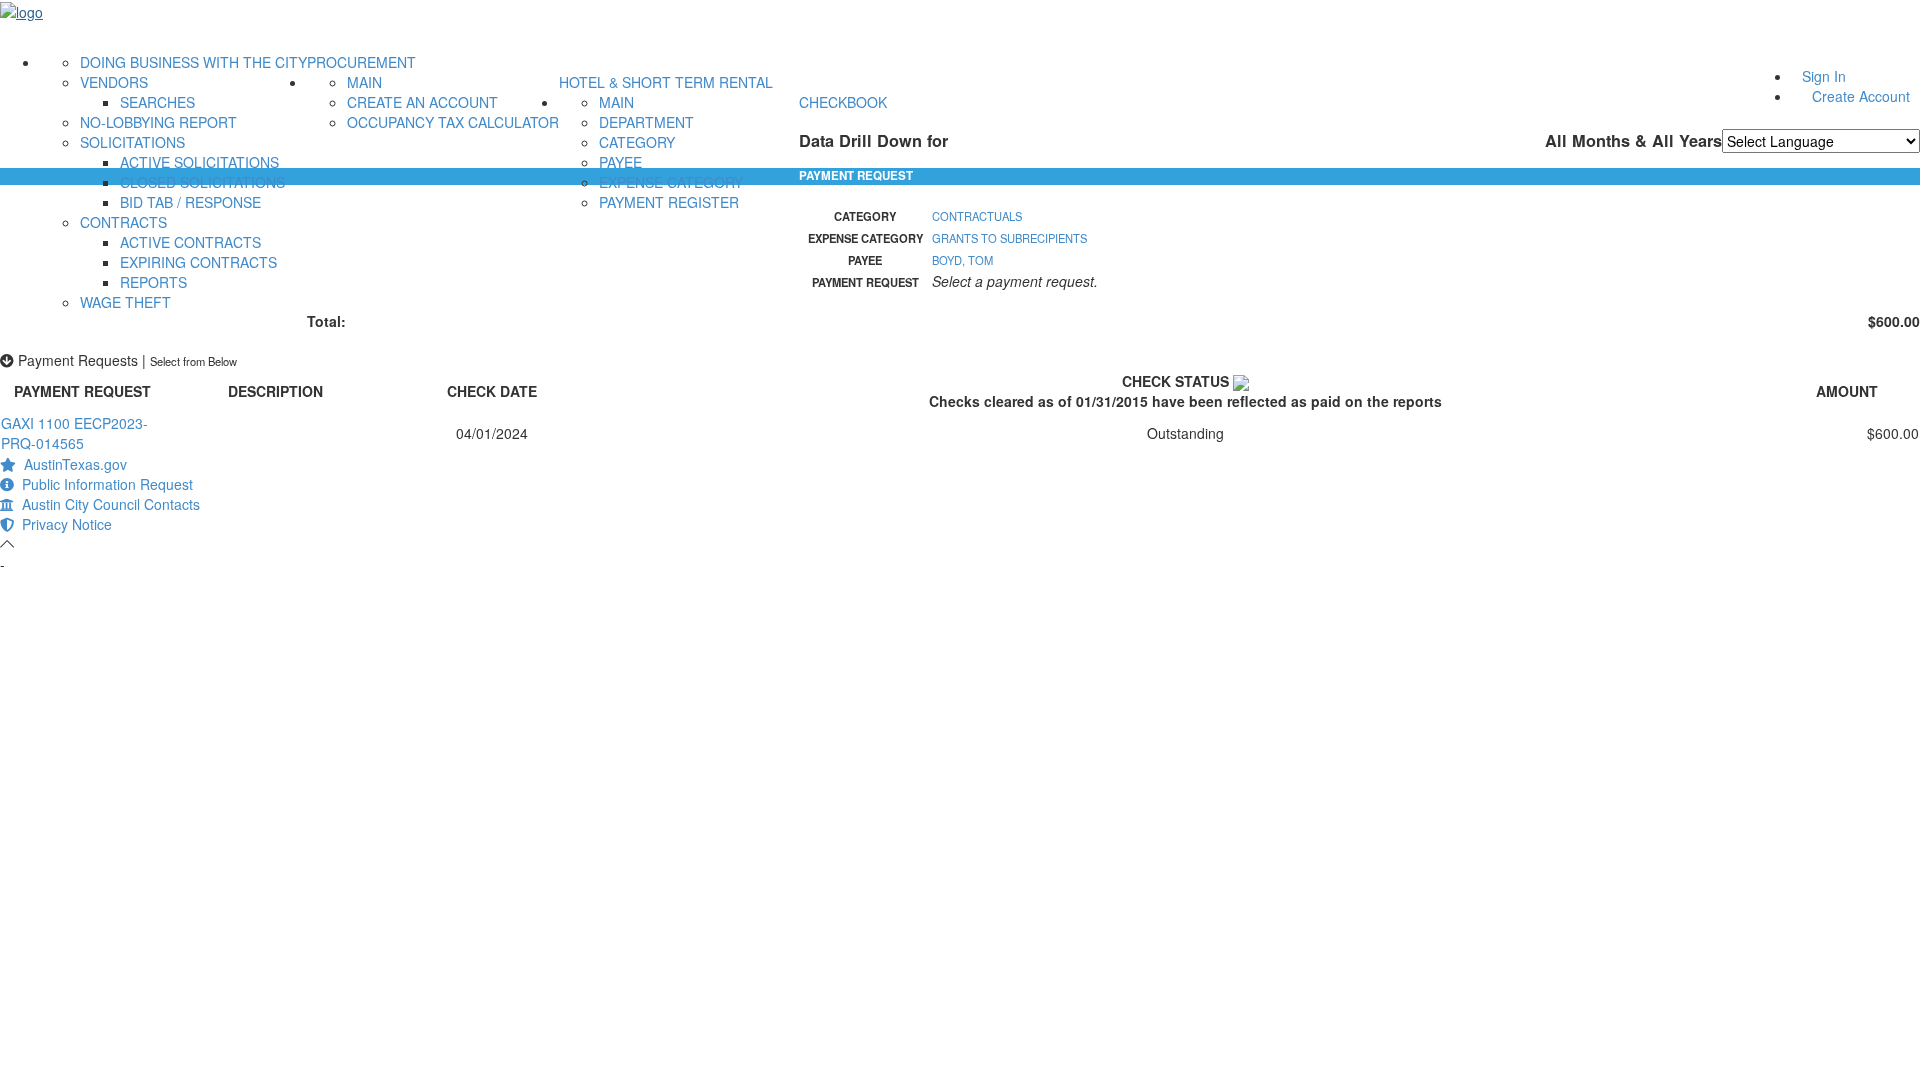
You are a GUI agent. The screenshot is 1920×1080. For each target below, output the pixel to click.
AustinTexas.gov (71, 464)
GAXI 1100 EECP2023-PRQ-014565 (74, 433)
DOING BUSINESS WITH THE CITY (193, 62)
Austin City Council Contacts (107, 504)
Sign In (1824, 76)
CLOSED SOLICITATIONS (202, 182)
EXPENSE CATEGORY (671, 182)
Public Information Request (103, 484)
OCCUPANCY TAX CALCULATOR (453, 122)
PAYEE (620, 162)
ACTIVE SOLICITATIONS (199, 162)
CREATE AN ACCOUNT (422, 102)
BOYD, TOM (962, 260)
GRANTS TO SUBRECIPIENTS (1009, 238)
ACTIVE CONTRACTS (190, 242)
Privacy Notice (63, 524)
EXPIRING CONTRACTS (198, 262)
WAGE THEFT (125, 302)
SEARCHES (157, 102)
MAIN (364, 82)
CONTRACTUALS (977, 216)
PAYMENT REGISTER (669, 202)
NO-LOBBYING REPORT (158, 122)
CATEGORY (637, 142)
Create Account (1861, 96)
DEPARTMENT (646, 122)
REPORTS (153, 282)
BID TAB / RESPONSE (190, 202)
